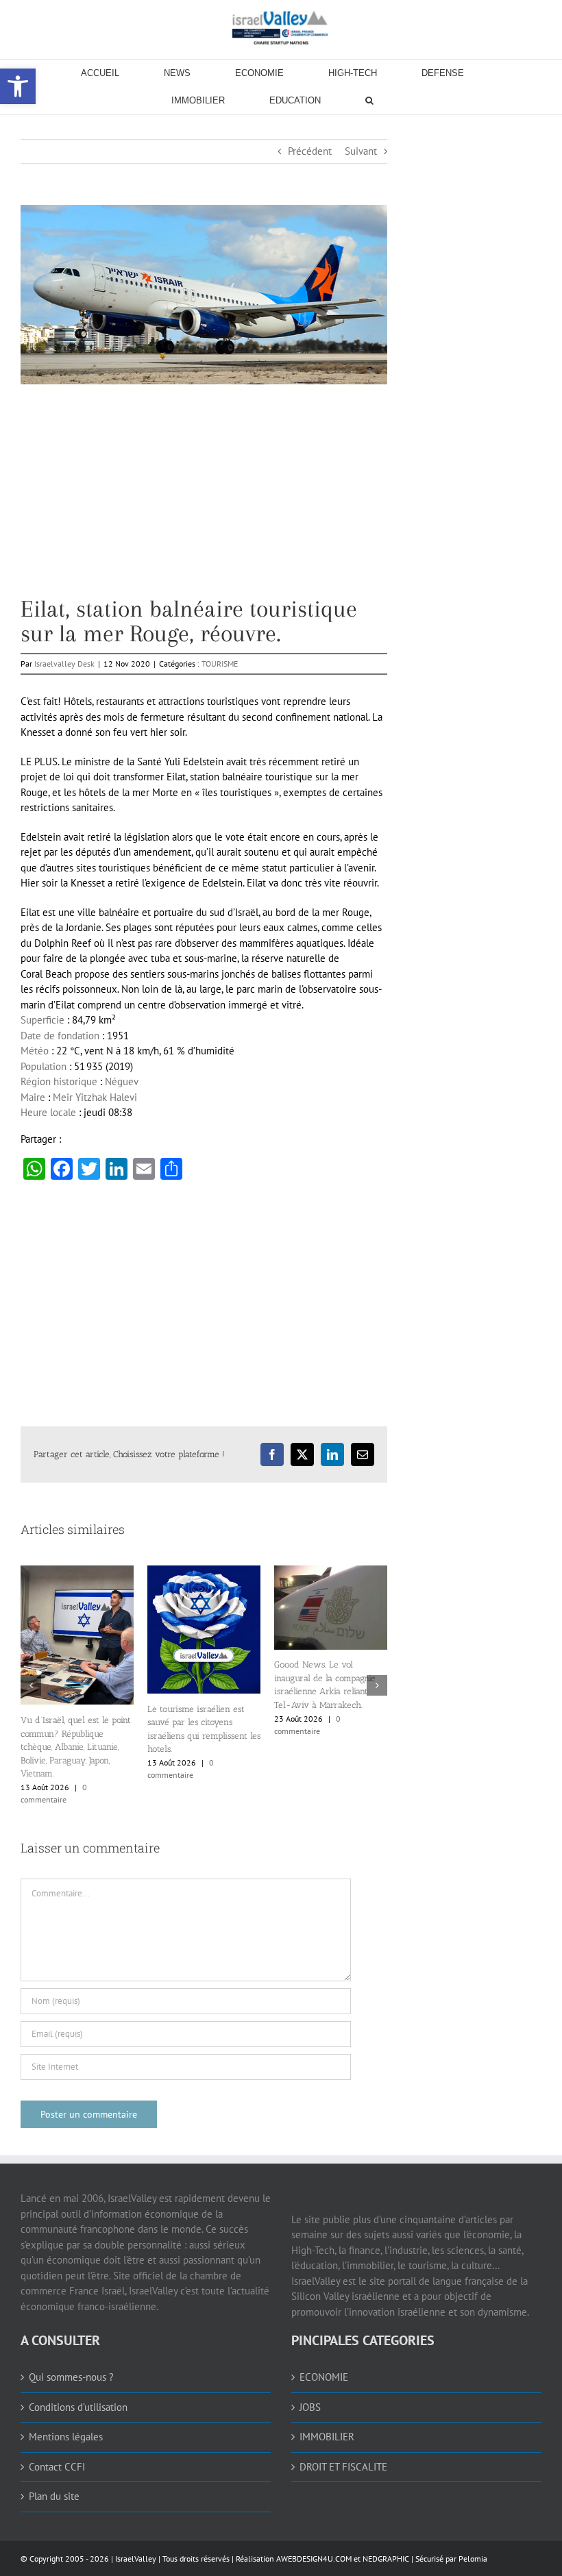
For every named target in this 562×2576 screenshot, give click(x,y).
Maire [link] (33, 1097)
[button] (31, 1685)
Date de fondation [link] (60, 1036)
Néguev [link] (122, 1081)
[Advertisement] (204, 501)
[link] (281, 27)
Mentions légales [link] (66, 2437)
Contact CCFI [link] (57, 2467)
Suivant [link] (361, 151)
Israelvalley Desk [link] (64, 664)
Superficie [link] (42, 1020)
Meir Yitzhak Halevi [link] (95, 1097)
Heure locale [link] (48, 1112)
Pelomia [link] (473, 2559)
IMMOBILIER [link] (327, 2437)
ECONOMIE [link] (324, 2377)
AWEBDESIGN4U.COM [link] (314, 2559)
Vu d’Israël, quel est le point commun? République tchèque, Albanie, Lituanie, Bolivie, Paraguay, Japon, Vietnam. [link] (76, 1747)
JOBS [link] (310, 2407)
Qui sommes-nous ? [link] (71, 2377)
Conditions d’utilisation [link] (78, 2407)
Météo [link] (35, 1051)
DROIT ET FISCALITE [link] (343, 2467)
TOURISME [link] (220, 664)
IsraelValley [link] (136, 2559)
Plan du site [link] (54, 2496)
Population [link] (44, 1066)
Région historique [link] (59, 1081)
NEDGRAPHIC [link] (385, 2559)
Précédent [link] (310, 151)
